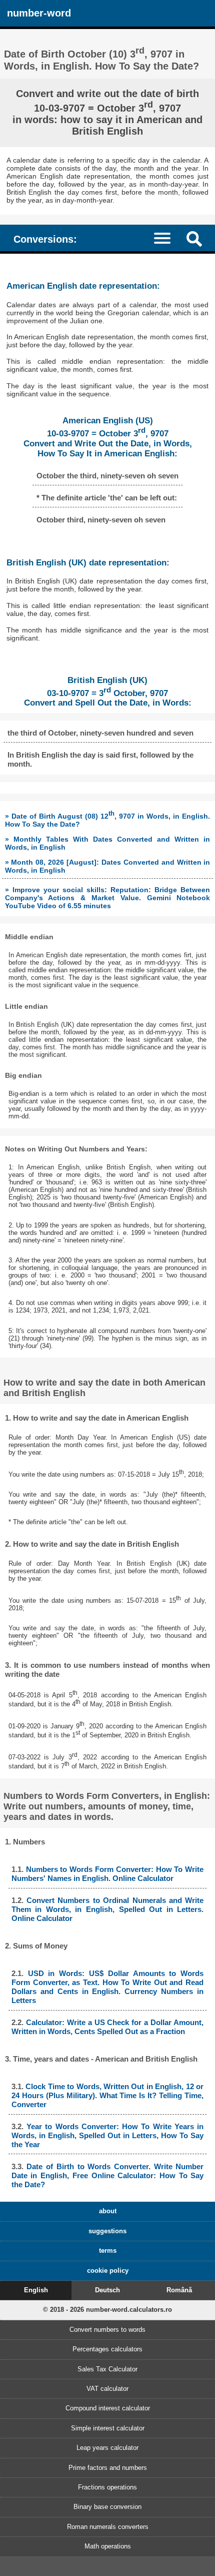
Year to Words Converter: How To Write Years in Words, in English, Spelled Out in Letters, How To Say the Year (107, 2135)
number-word (39, 13)
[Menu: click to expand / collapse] (167, 237)
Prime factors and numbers (108, 2468)
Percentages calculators (107, 2349)
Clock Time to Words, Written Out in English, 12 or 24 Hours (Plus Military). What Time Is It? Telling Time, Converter (107, 2095)
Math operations (108, 2546)
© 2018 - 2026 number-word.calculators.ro (107, 2310)
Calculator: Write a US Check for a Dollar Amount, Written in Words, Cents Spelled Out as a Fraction (107, 2027)
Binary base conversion (107, 2507)
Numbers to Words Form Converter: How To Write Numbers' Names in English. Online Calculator (107, 1874)
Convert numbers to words (107, 2330)
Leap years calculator (107, 2448)
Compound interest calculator (108, 2408)
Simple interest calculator (108, 2428)
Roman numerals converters (108, 2527)
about (108, 2211)
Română (179, 2290)
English (36, 2290)
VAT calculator (107, 2389)
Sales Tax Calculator (107, 2369)
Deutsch (107, 2290)
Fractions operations (107, 2487)
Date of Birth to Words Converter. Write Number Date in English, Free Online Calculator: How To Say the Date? (107, 2175)
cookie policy (108, 2271)
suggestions (107, 2231)
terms (108, 2250)
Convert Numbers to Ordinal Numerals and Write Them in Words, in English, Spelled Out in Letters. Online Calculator (107, 1909)
